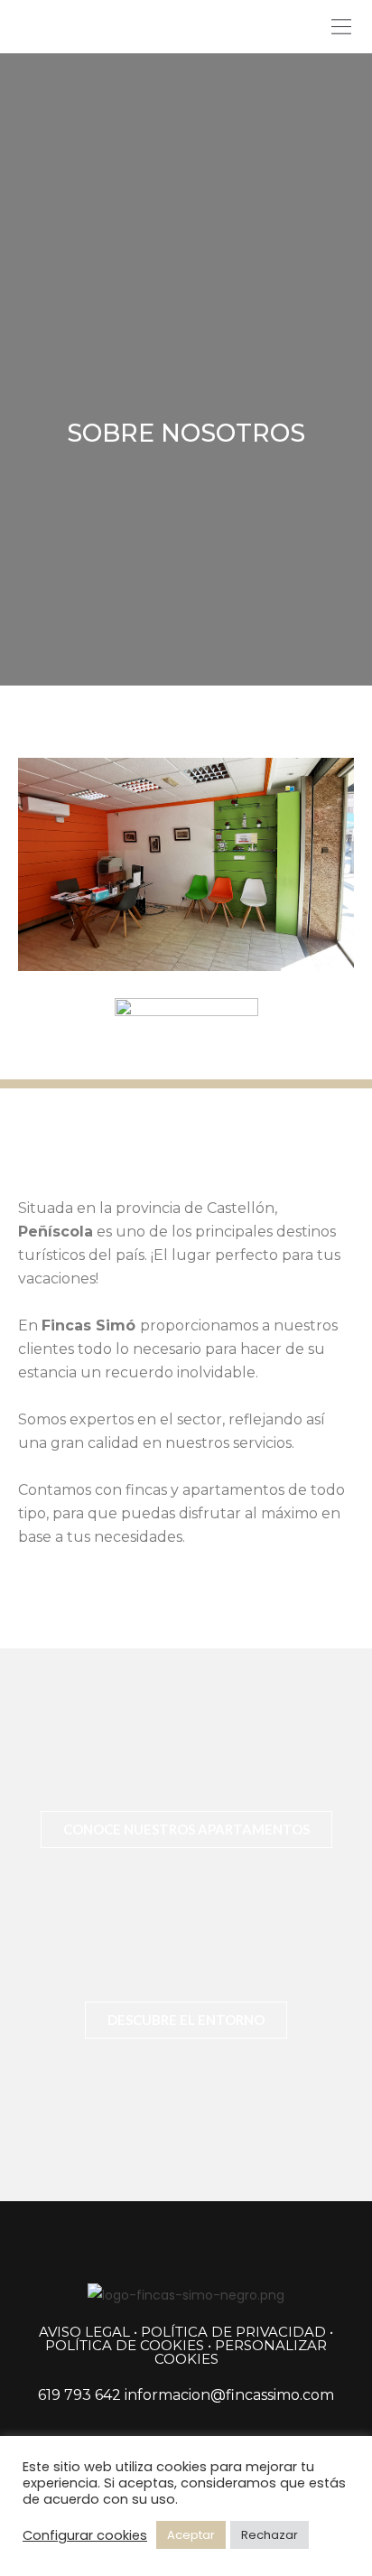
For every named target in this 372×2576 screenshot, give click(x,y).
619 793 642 (79, 2395)
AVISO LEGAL (84, 2332)
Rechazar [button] (270, 2535)
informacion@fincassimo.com (229, 2395)
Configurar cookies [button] (85, 2535)
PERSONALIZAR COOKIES (241, 2352)
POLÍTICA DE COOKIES (125, 2345)
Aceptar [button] (191, 2535)
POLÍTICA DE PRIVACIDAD (233, 2332)
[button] (341, 27)
